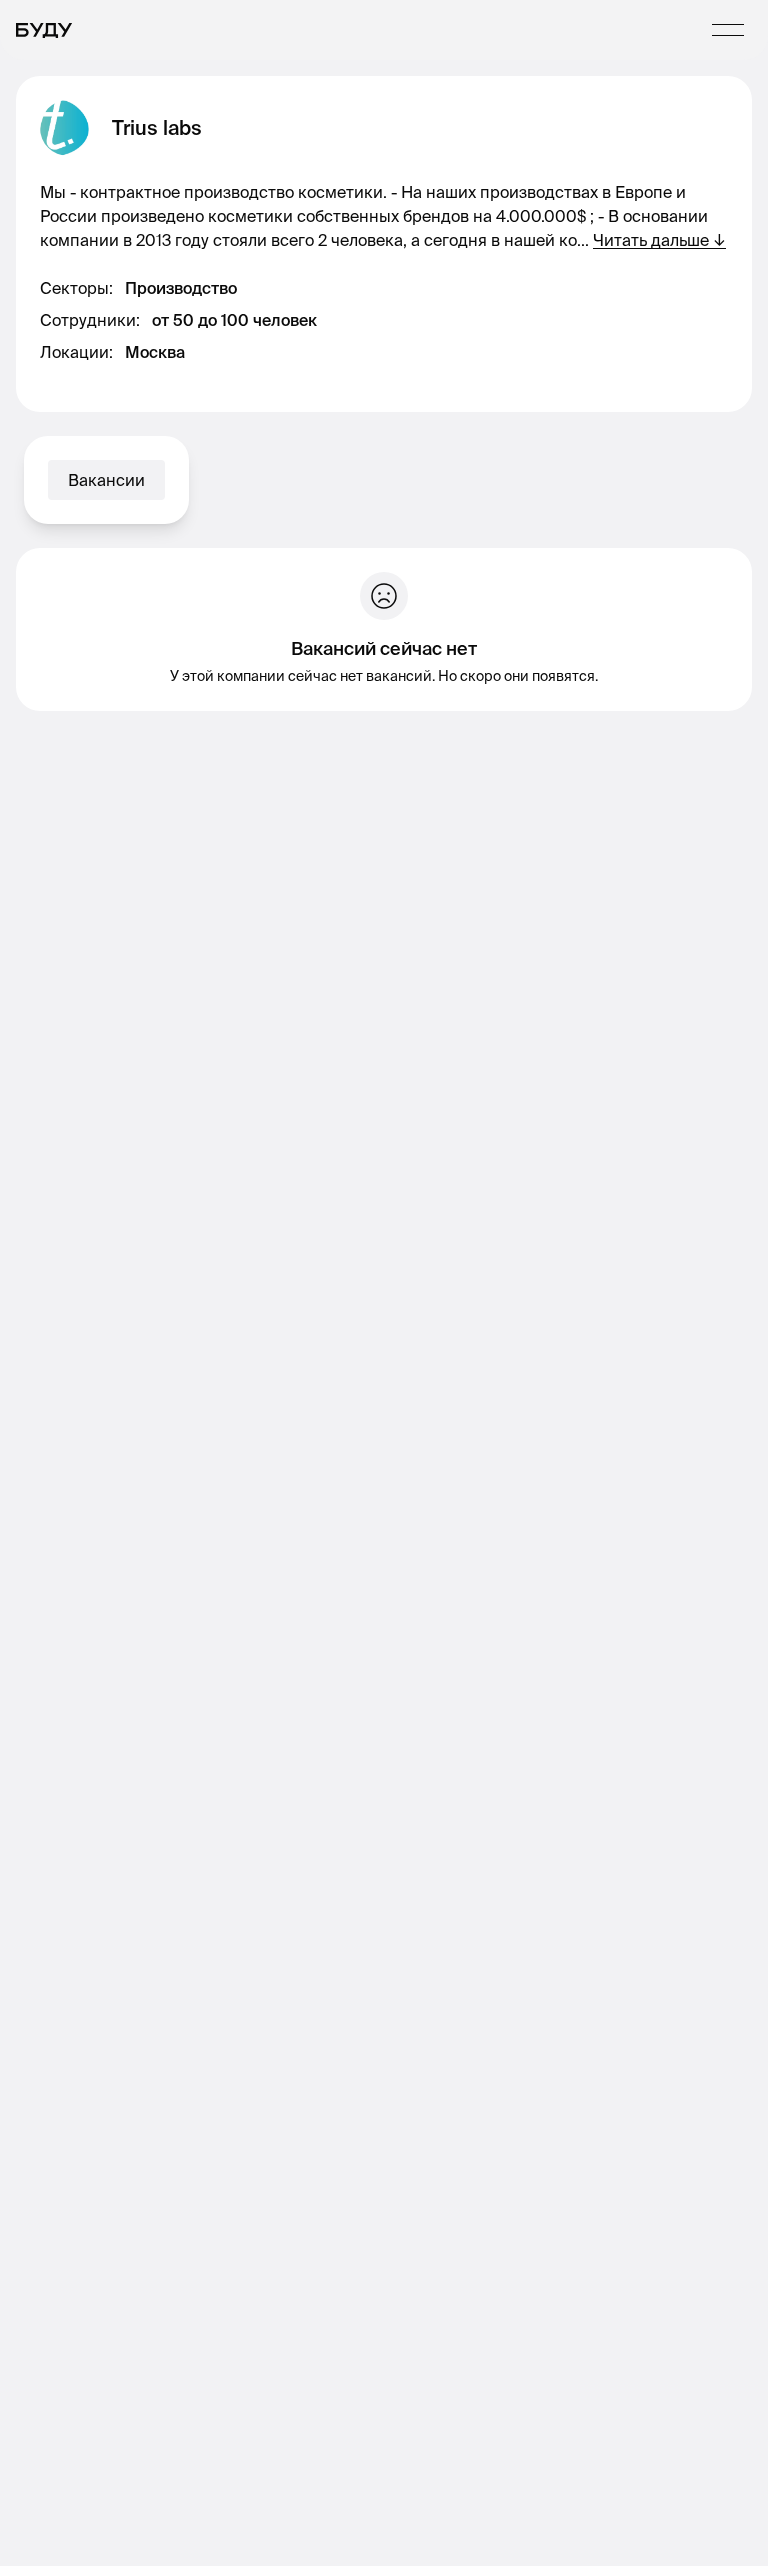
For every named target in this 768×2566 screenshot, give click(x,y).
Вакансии (106, 480)
